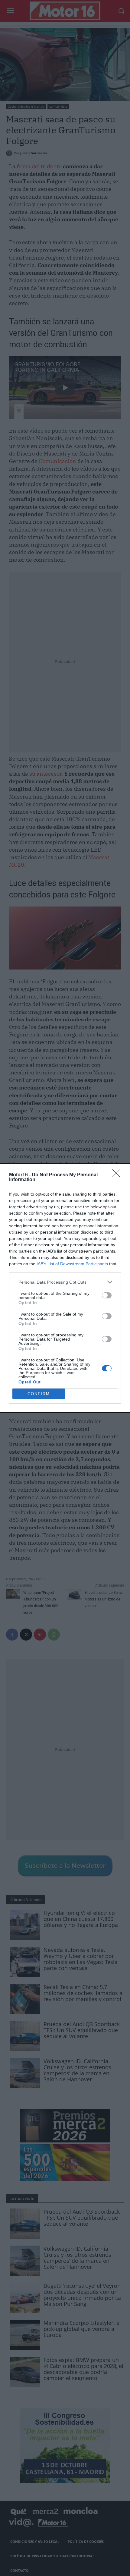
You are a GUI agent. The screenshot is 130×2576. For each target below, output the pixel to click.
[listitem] (65, 1282)
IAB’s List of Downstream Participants (72, 1264)
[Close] (118, 1175)
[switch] (107, 1295)
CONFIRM (39, 1394)
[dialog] (65, 1288)
